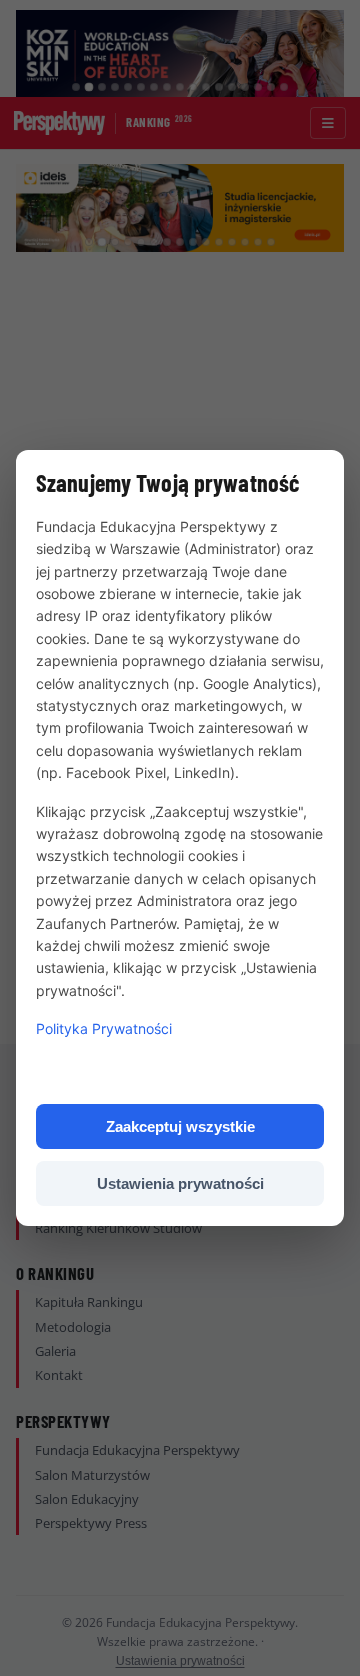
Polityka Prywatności (104, 1028)
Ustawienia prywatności (180, 1183)
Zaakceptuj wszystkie (180, 1126)
